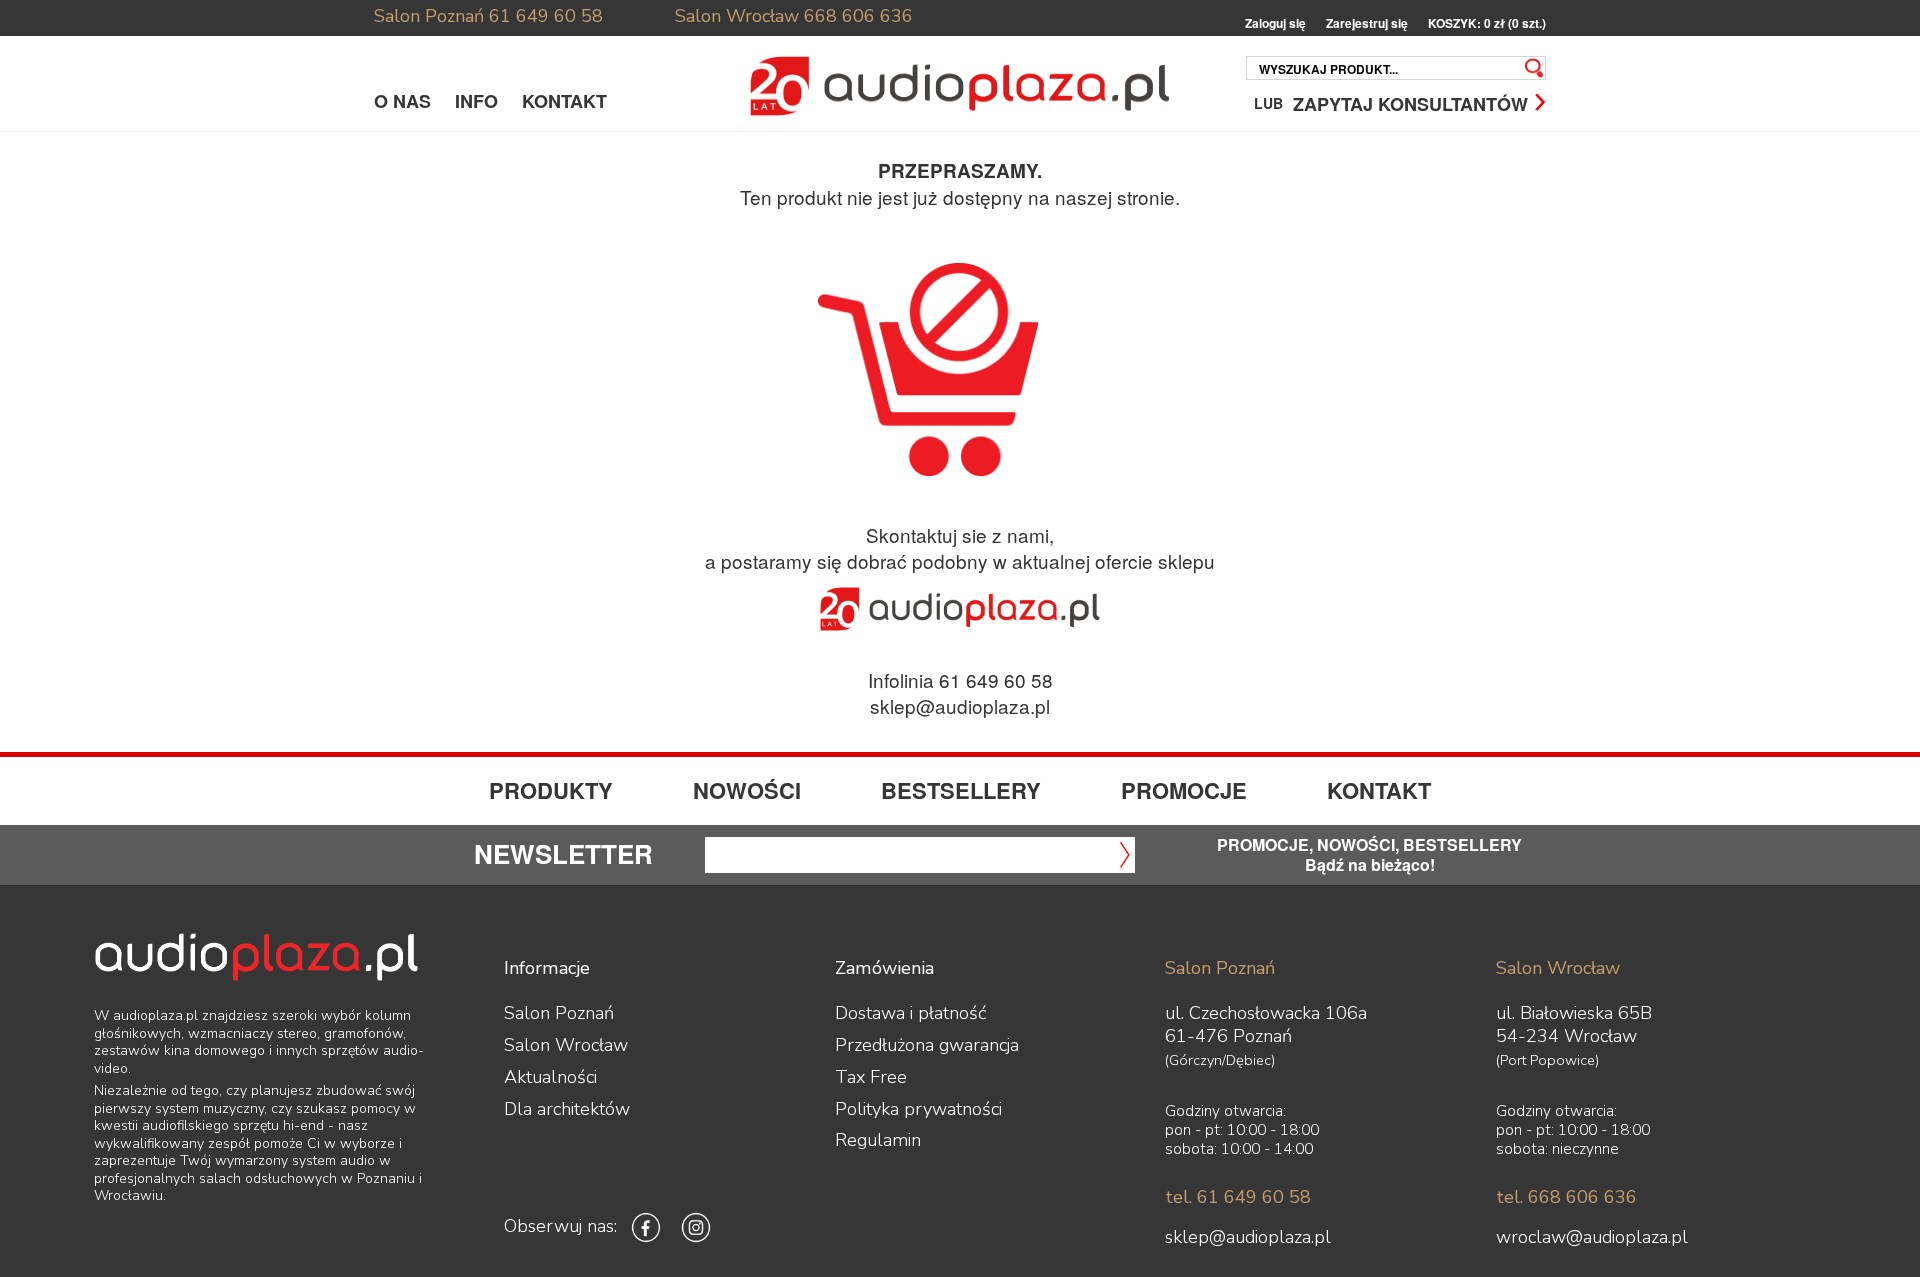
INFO (476, 101)
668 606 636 (858, 16)
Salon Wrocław (737, 16)
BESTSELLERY (961, 790)
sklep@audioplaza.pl (960, 705)
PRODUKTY (551, 790)
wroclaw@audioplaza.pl (1592, 1237)
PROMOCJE (1184, 790)
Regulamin (878, 1140)
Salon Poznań (429, 16)
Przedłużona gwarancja (927, 1045)
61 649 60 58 (546, 16)
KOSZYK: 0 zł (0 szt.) (1487, 23)
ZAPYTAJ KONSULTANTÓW (1410, 102)
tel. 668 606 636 (1566, 1197)
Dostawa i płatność (910, 1013)
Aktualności (550, 1077)
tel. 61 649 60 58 (1238, 1197)
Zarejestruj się (1367, 23)
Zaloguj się (1275, 23)
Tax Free (871, 1077)
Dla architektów (567, 1109)
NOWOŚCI (747, 790)
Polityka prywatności (918, 1109)
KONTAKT (564, 101)
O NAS (402, 101)
